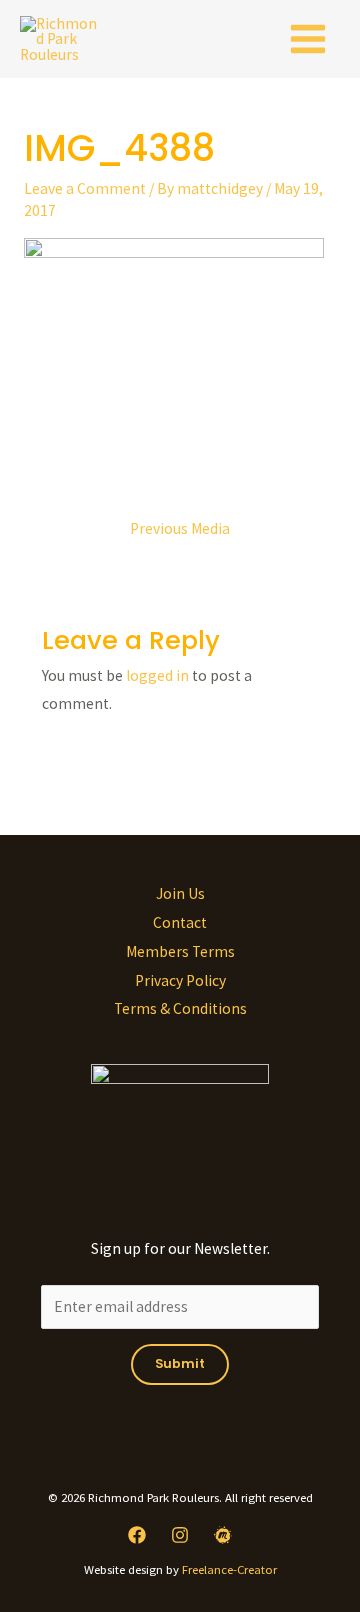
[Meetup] (223, 1535)
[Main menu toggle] (308, 38)
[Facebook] (137, 1535)
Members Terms (180, 951)
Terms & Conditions (180, 1008)
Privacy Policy (180, 980)
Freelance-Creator (229, 1569)
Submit (180, 1363)
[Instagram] (180, 1535)
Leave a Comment (85, 188)
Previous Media (180, 528)
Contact (180, 922)
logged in (157, 675)
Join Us (180, 893)
